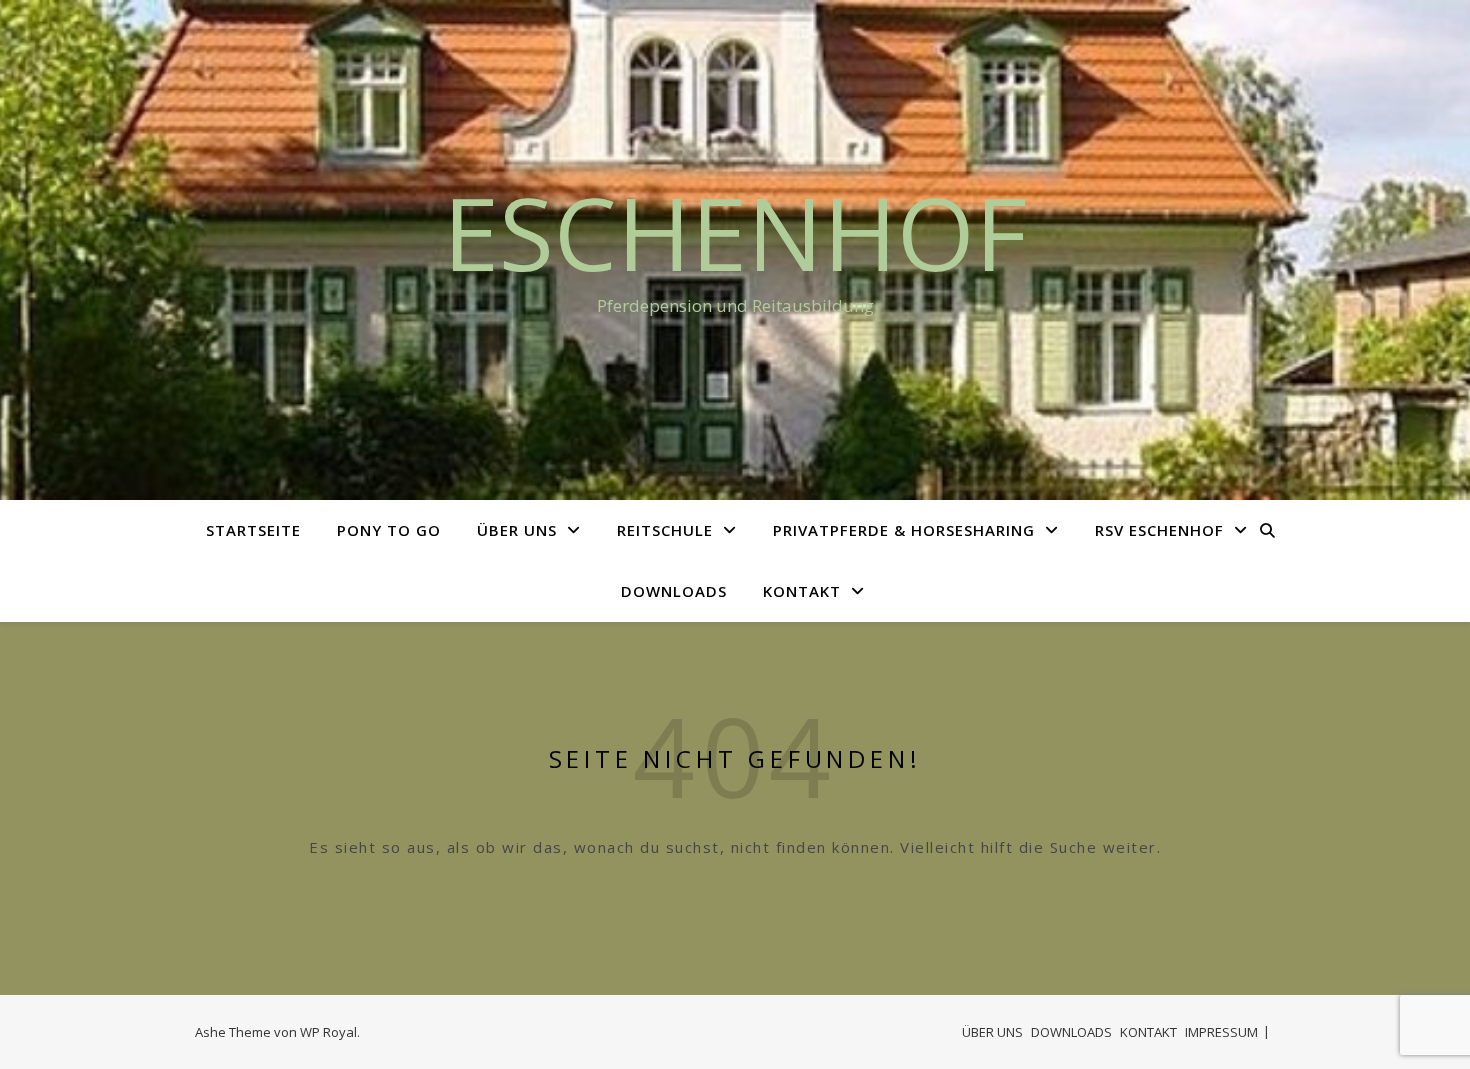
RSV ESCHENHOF (1159, 530)
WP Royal (328, 1032)
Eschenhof (735, 232)
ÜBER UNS (517, 530)
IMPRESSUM (1221, 1032)
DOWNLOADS (674, 591)
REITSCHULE (665, 530)
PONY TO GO (389, 530)
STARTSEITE (253, 530)
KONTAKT (802, 591)
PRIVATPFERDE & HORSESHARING (904, 530)
